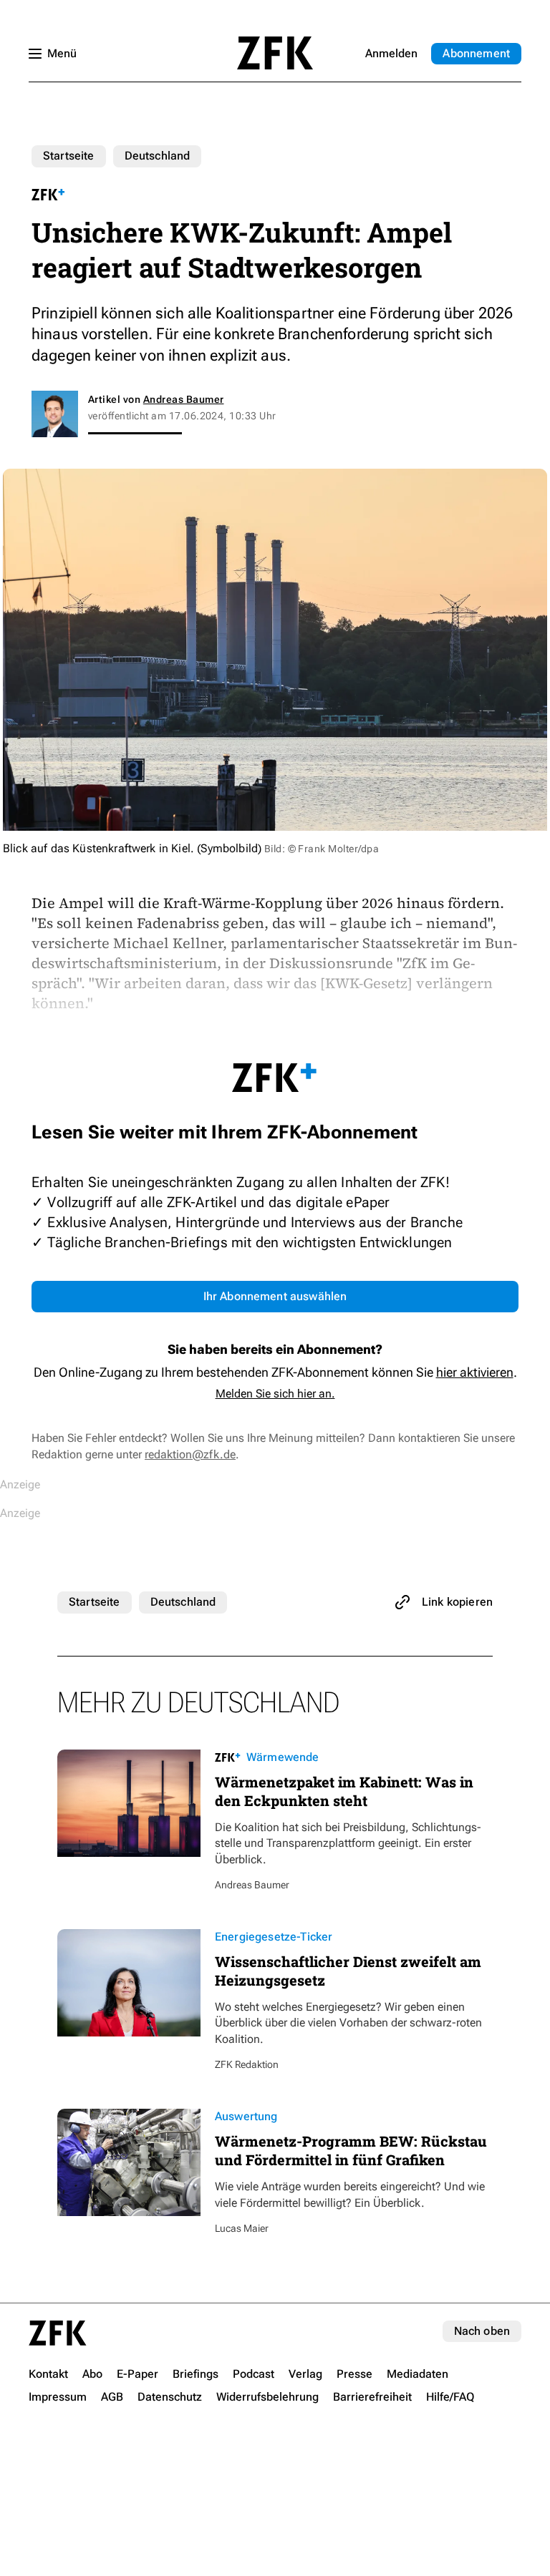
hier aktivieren (475, 1372)
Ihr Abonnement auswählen (275, 1296)
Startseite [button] (275, 53)
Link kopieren (457, 1602)
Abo (476, 53)
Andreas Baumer (184, 399)
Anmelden (391, 53)
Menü (62, 53)
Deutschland (158, 156)
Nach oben (482, 2331)
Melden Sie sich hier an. (275, 1394)
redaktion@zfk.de (190, 1454)
